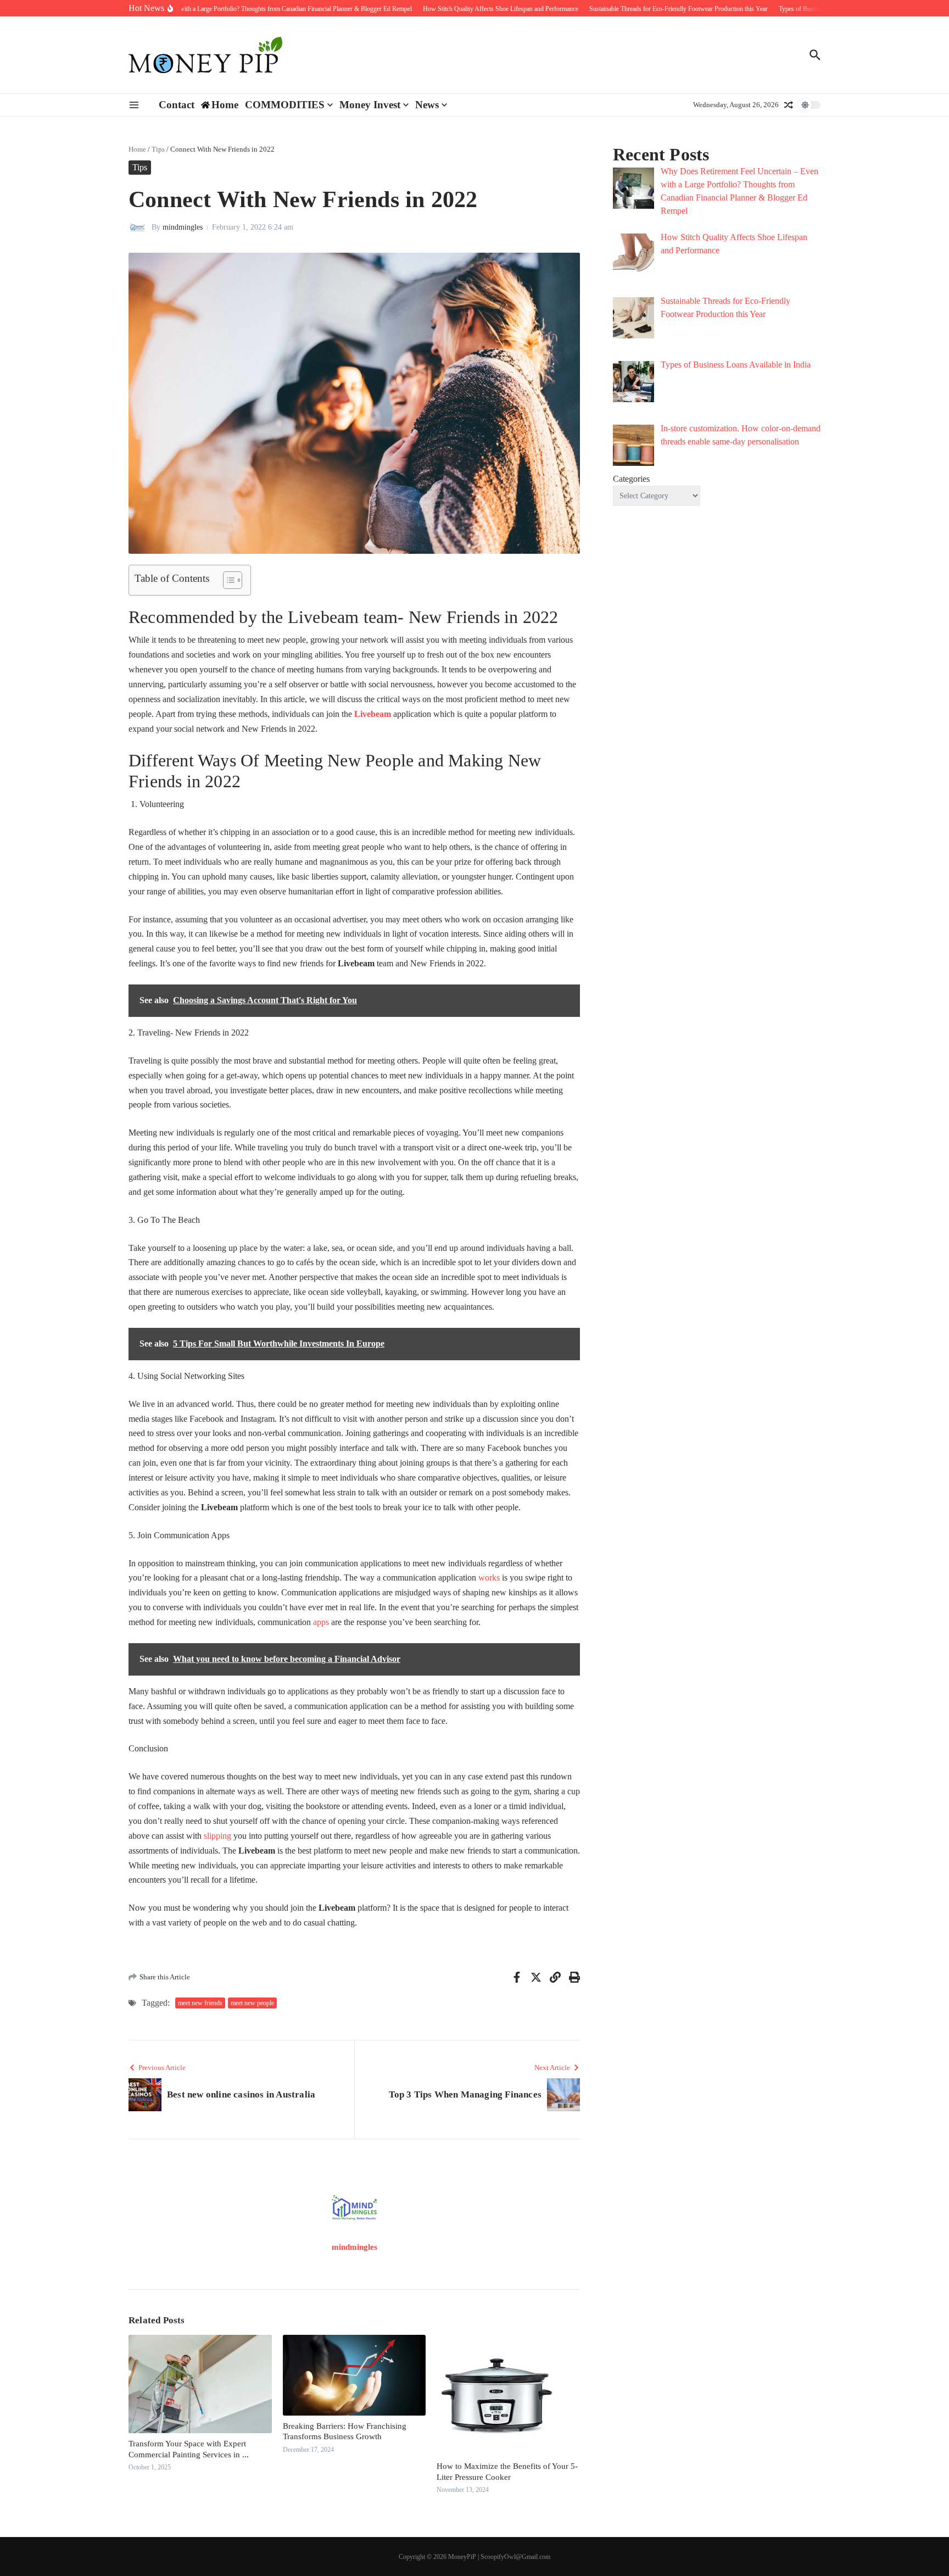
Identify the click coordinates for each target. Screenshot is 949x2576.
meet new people (252, 2003)
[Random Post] (789, 105)
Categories (631, 479)
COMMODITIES (285, 105)
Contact (177, 105)
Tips (158, 149)
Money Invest (370, 105)
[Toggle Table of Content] (227, 580)
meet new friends (200, 2003)
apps (320, 1622)
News (427, 105)
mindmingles (183, 227)
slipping (217, 1836)
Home (137, 149)
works (488, 1578)
